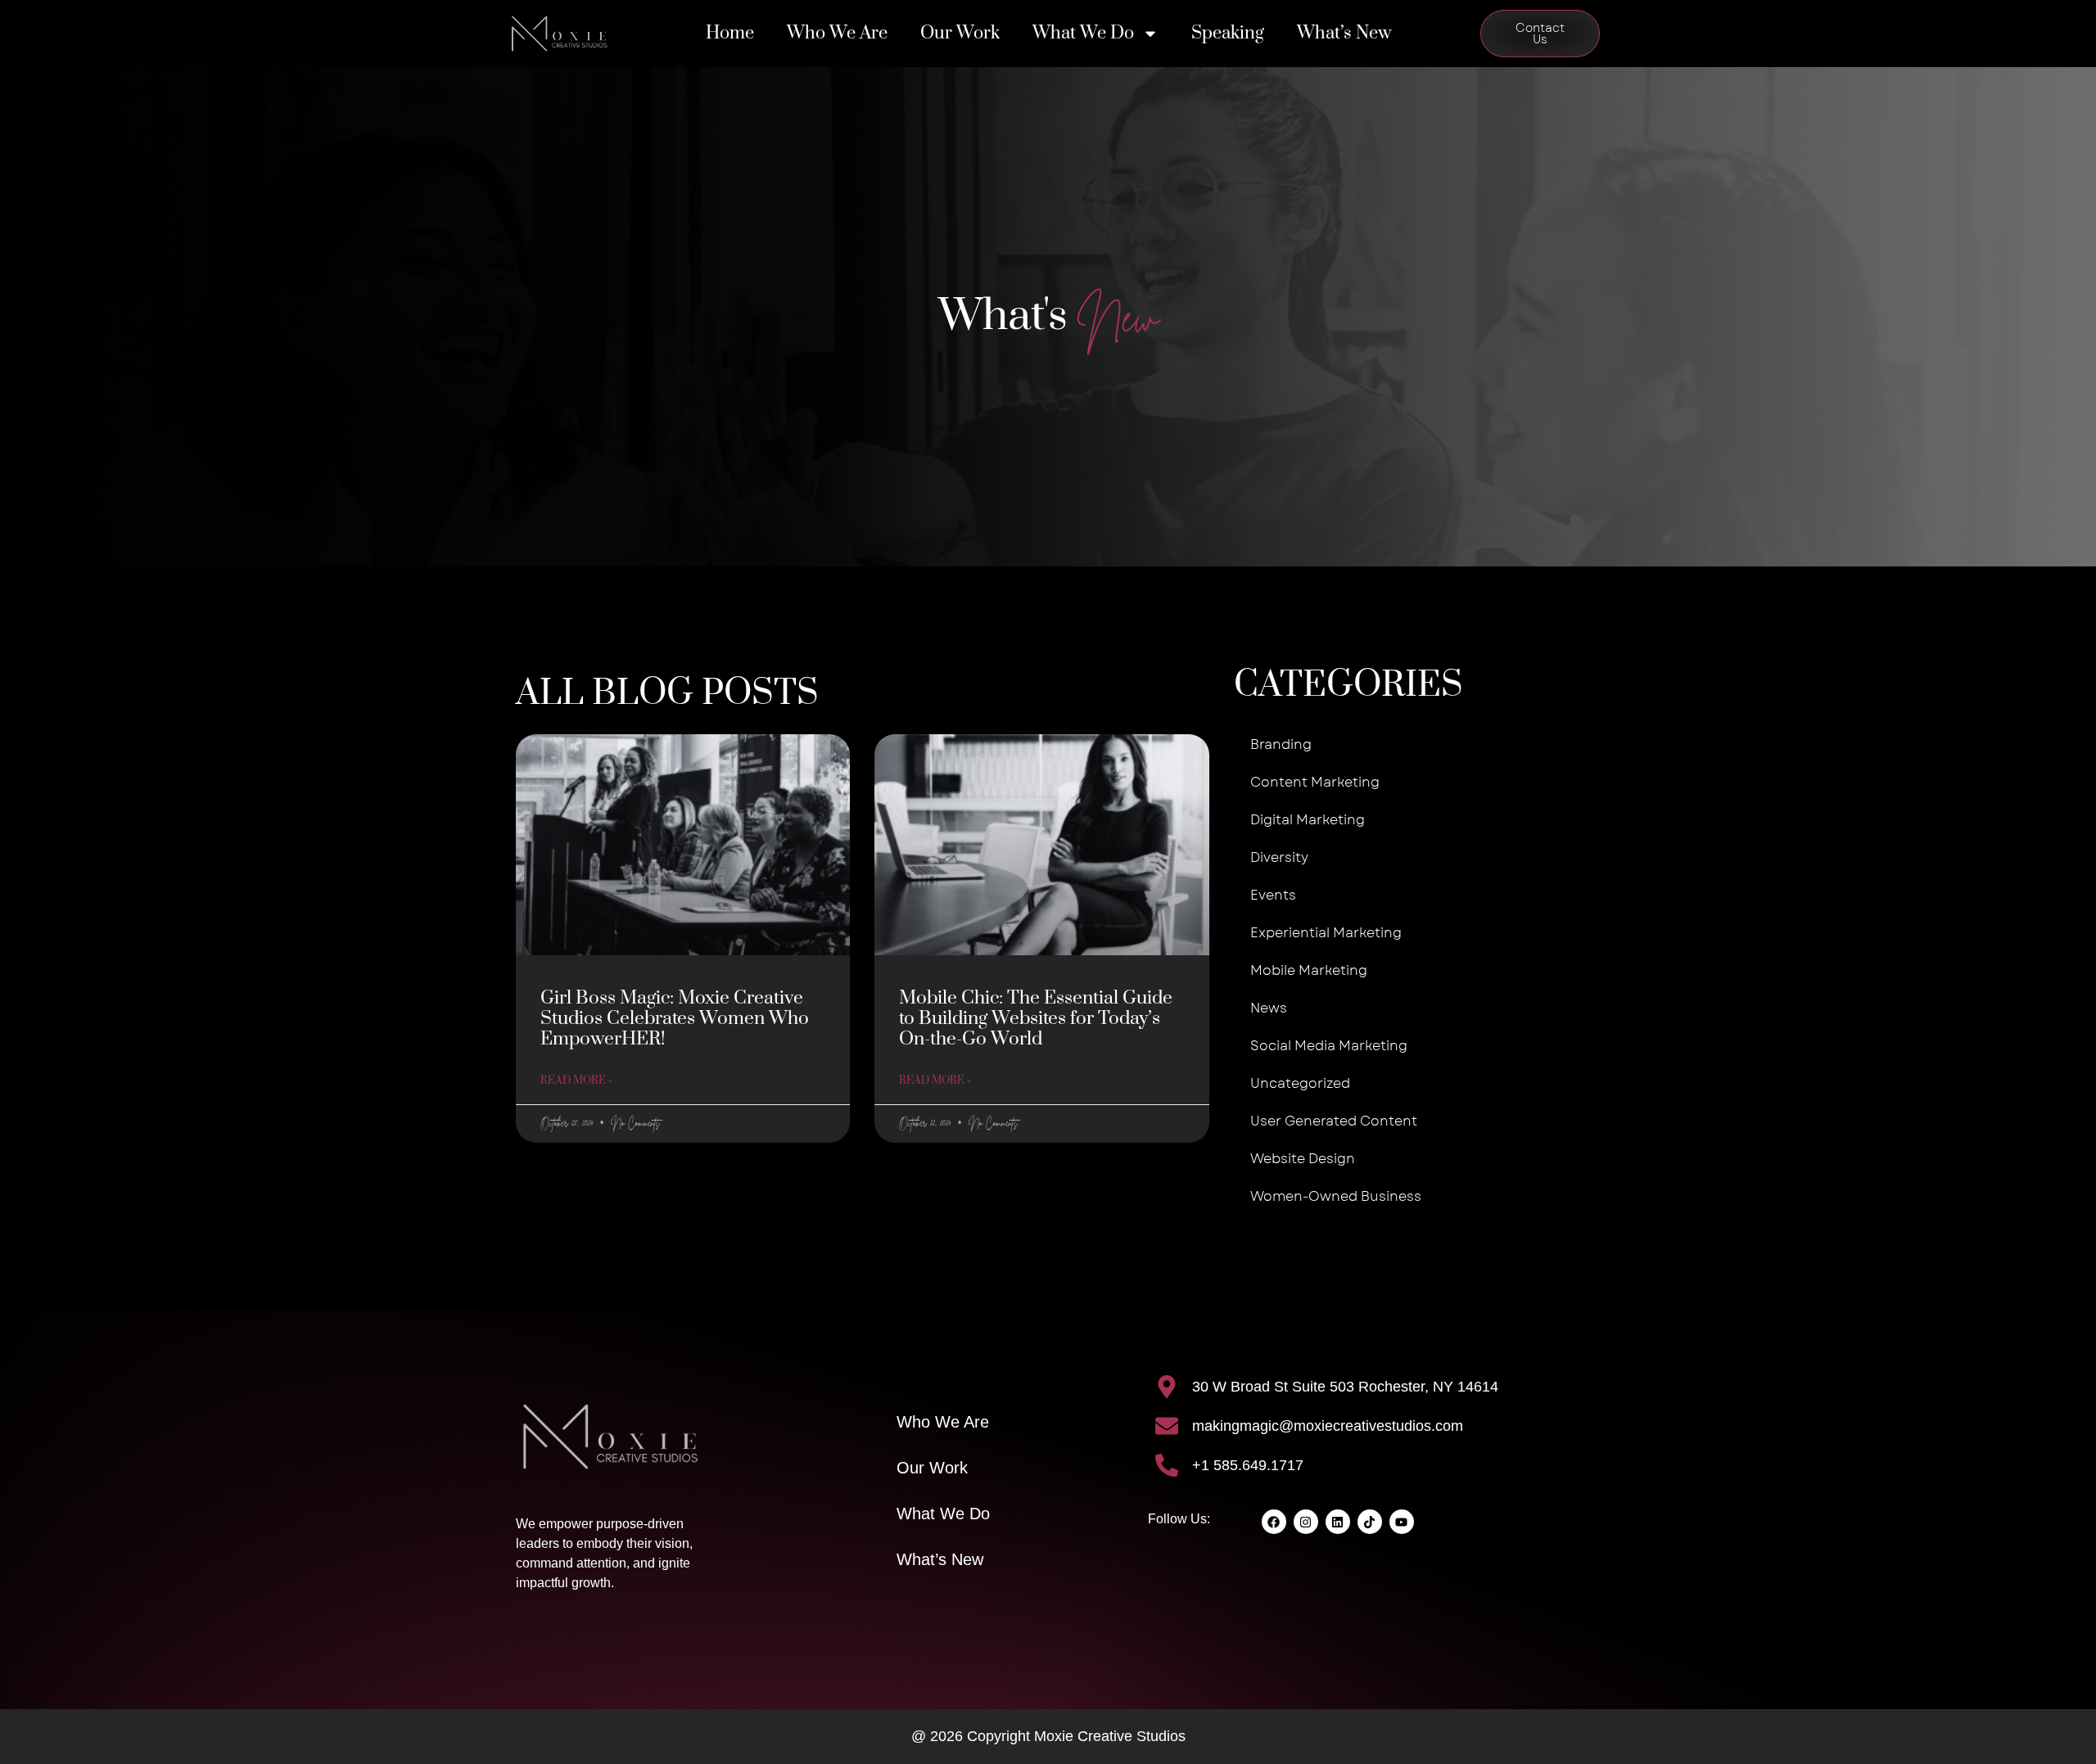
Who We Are (837, 33)
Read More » (576, 1081)
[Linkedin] (1338, 1522)
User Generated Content (1334, 1121)
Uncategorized (1300, 1083)
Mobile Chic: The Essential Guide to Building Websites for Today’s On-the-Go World (1036, 1019)
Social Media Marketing (1329, 1046)
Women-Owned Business (1336, 1196)
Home (730, 33)
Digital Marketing (1308, 820)
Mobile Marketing (1309, 970)
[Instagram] (1306, 1522)
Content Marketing (1315, 782)
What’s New (1344, 33)
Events (1273, 895)
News (1269, 1008)
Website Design (1303, 1159)
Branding (1281, 744)
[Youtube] (1402, 1522)
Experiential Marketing (1326, 933)
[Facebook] (1274, 1522)
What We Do (1083, 33)
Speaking (1228, 33)
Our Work (960, 33)
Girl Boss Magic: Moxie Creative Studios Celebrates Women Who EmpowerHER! (675, 1019)
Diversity (1279, 857)
